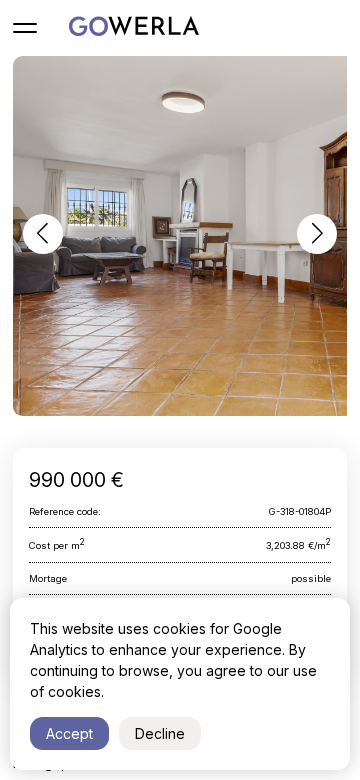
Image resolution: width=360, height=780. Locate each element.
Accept (69, 733)
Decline (160, 733)
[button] (43, 234)
